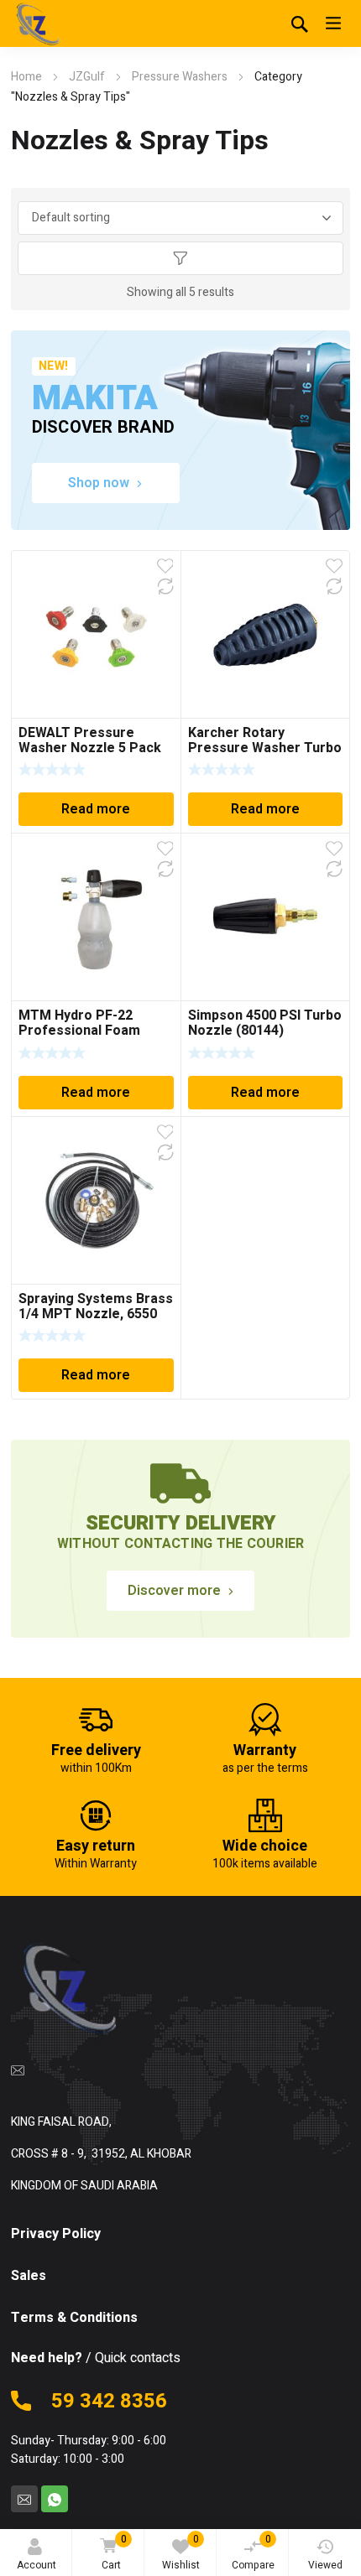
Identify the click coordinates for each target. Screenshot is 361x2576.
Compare (253, 2552)
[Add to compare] (165, 586)
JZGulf (87, 77)
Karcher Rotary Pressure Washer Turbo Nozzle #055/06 (265, 748)
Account (37, 2565)
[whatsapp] (55, 2499)
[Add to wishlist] (165, 566)
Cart (114, 2552)
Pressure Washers (180, 77)
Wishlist (181, 2552)
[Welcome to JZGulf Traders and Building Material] (36, 25)
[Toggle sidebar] (180, 258)
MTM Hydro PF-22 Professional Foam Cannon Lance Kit (79, 1031)
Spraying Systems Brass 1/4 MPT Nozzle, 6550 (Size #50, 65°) (96, 1314)
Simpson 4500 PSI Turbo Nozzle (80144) (265, 1023)
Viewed (325, 2565)
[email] (18, 2070)
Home (26, 77)
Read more (96, 809)
